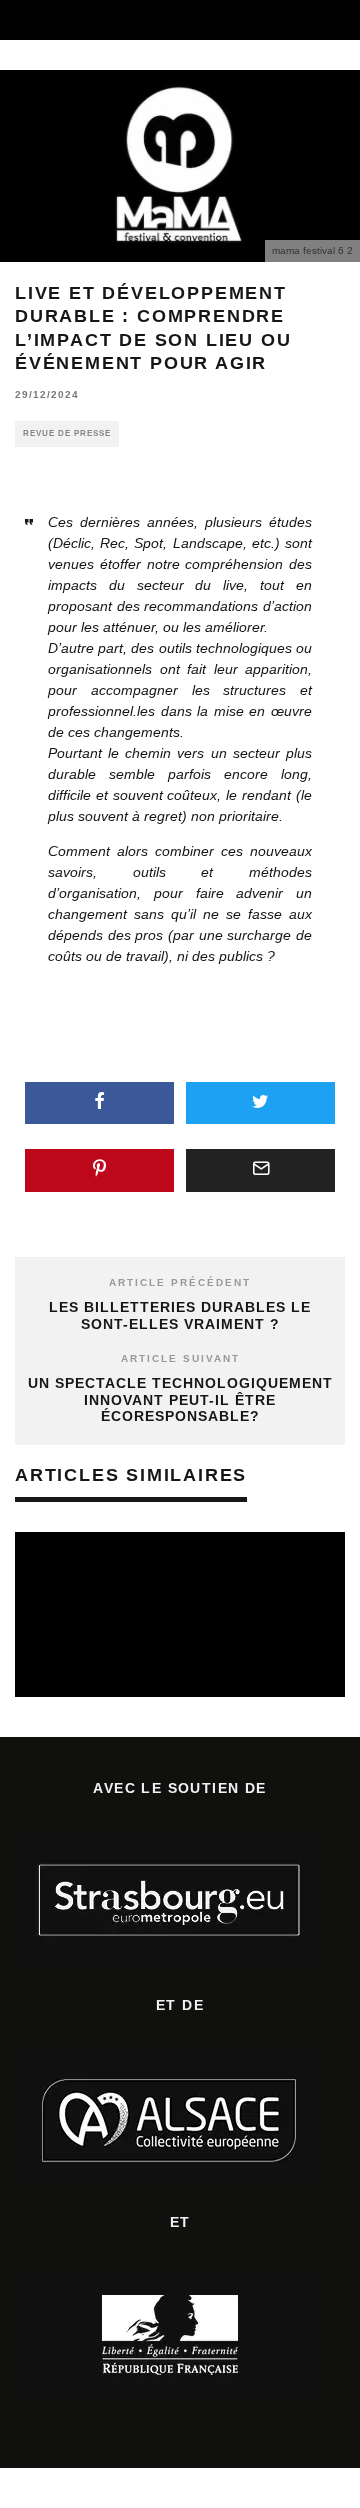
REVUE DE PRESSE (67, 433)
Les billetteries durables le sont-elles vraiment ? (180, 1315)
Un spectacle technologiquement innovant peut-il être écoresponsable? (180, 1400)
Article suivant (180, 1358)
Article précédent (180, 1282)
